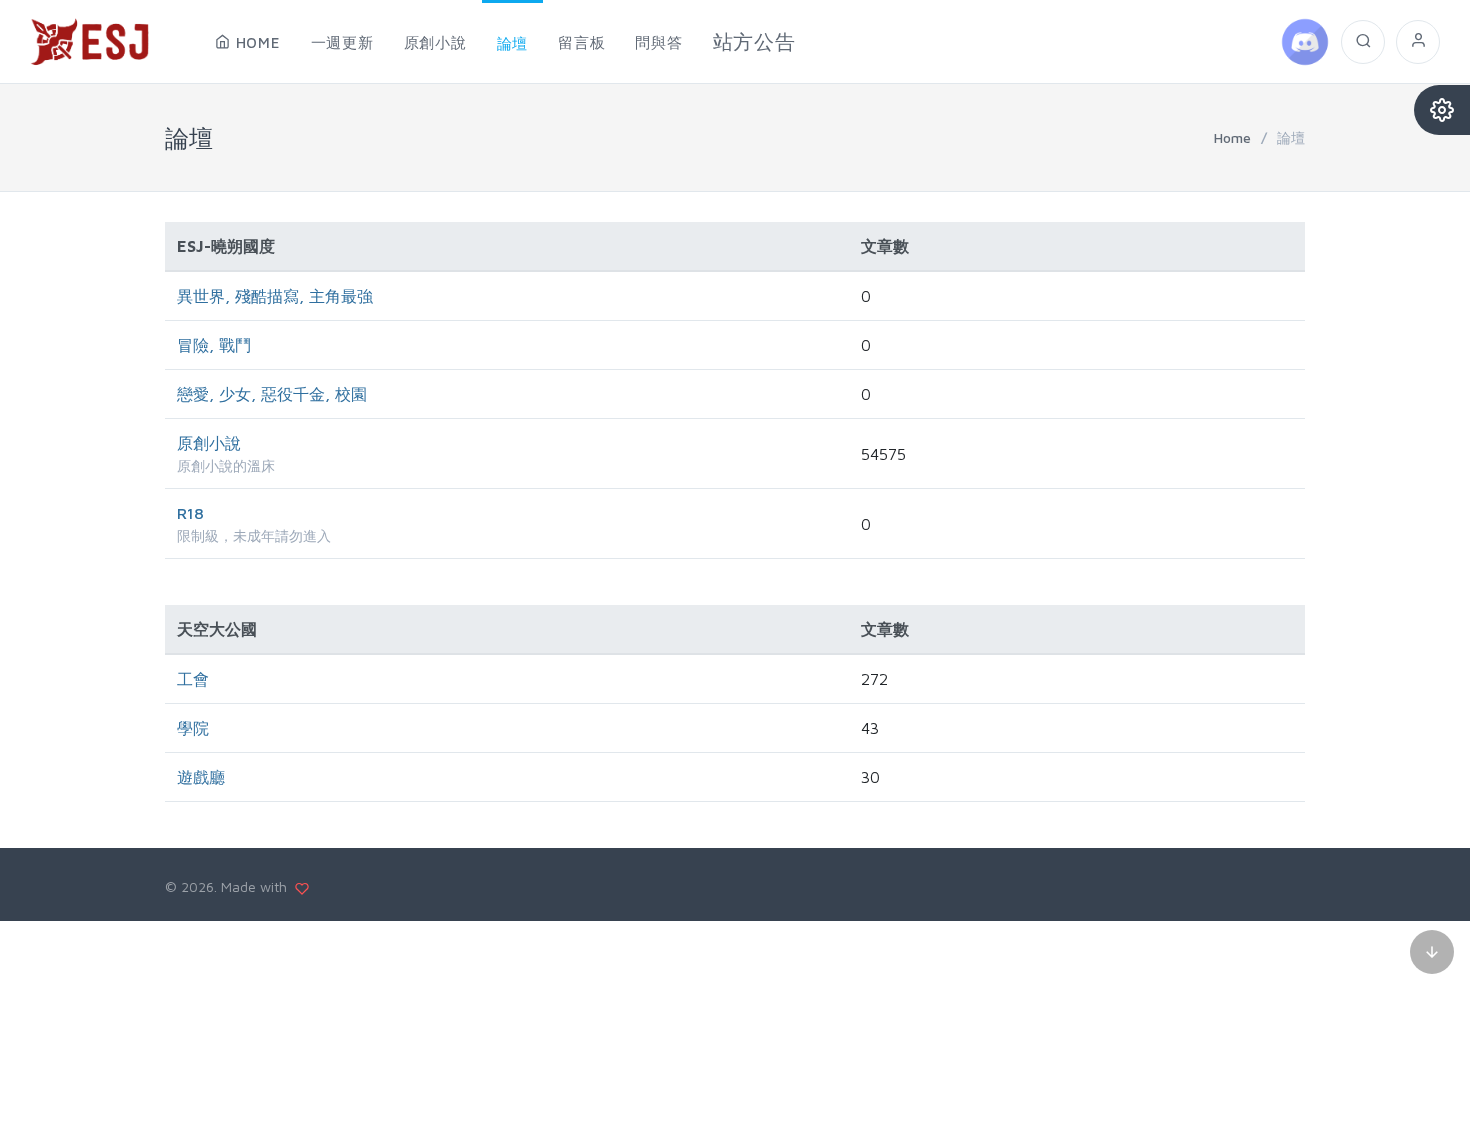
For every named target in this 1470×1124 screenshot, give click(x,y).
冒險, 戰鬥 (214, 345)
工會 (193, 679)
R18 (190, 513)
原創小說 (209, 443)
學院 (193, 728)
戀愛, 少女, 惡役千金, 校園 (272, 394)
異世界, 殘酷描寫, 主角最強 (275, 296)
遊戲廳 (201, 777)
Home (1232, 137)
